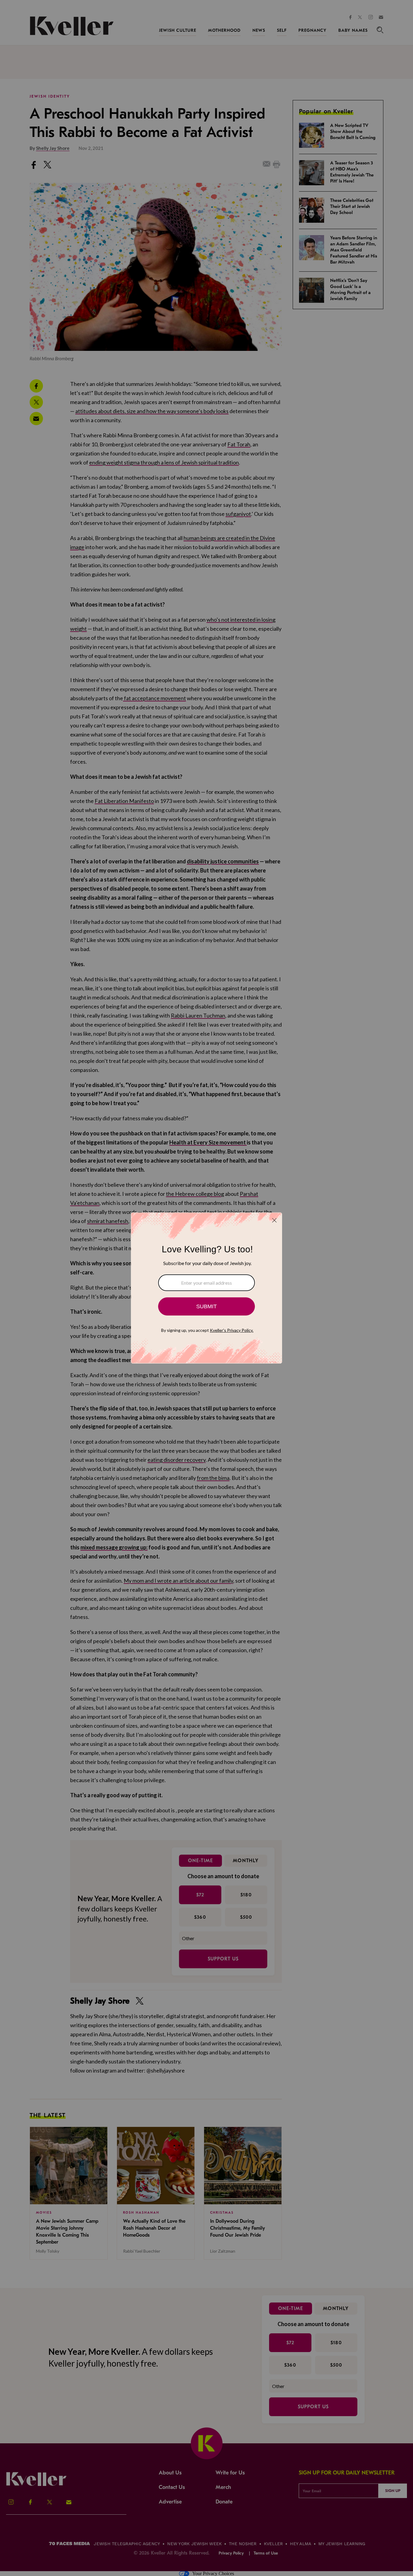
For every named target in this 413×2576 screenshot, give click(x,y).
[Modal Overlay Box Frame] (207, 1288)
